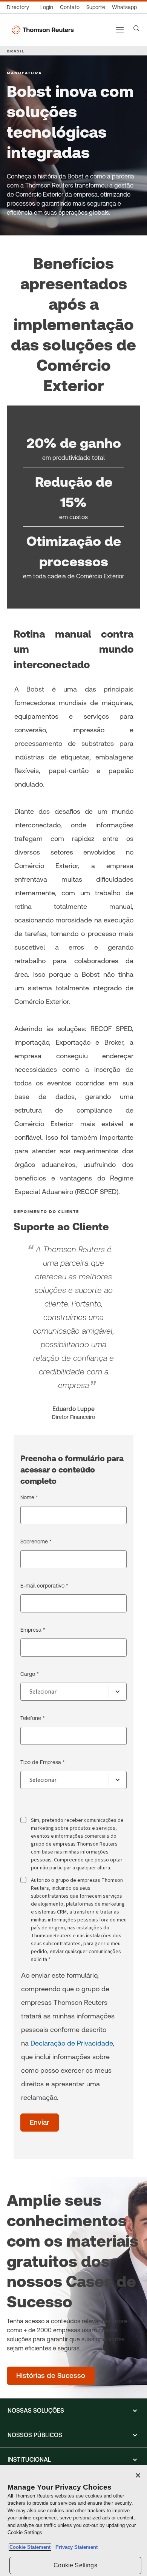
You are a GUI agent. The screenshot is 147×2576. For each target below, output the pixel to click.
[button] (73, 2411)
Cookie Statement (30, 2547)
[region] (73, 2520)
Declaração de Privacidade (72, 2043)
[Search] (136, 28)
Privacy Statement (75, 2547)
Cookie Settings (75, 2565)
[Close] (138, 2475)
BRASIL (16, 51)
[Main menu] (120, 30)
